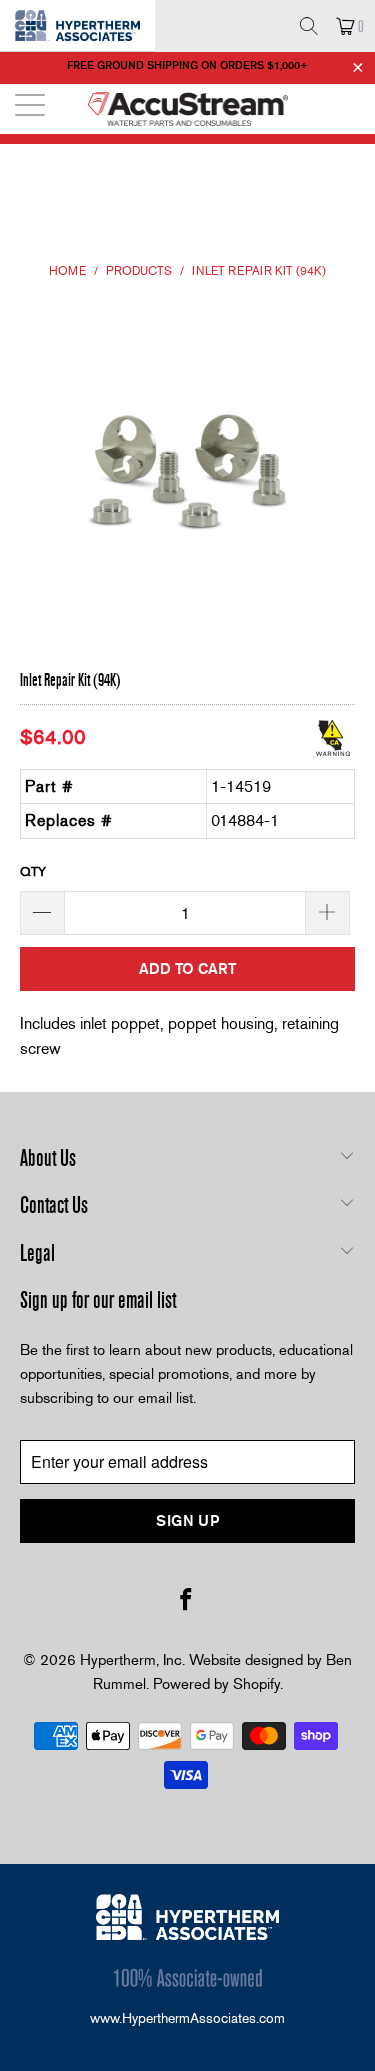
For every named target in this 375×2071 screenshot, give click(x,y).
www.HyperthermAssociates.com (187, 2018)
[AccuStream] (188, 109)
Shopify (256, 1684)
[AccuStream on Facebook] (187, 1601)
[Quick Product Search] (308, 26)
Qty (33, 871)
